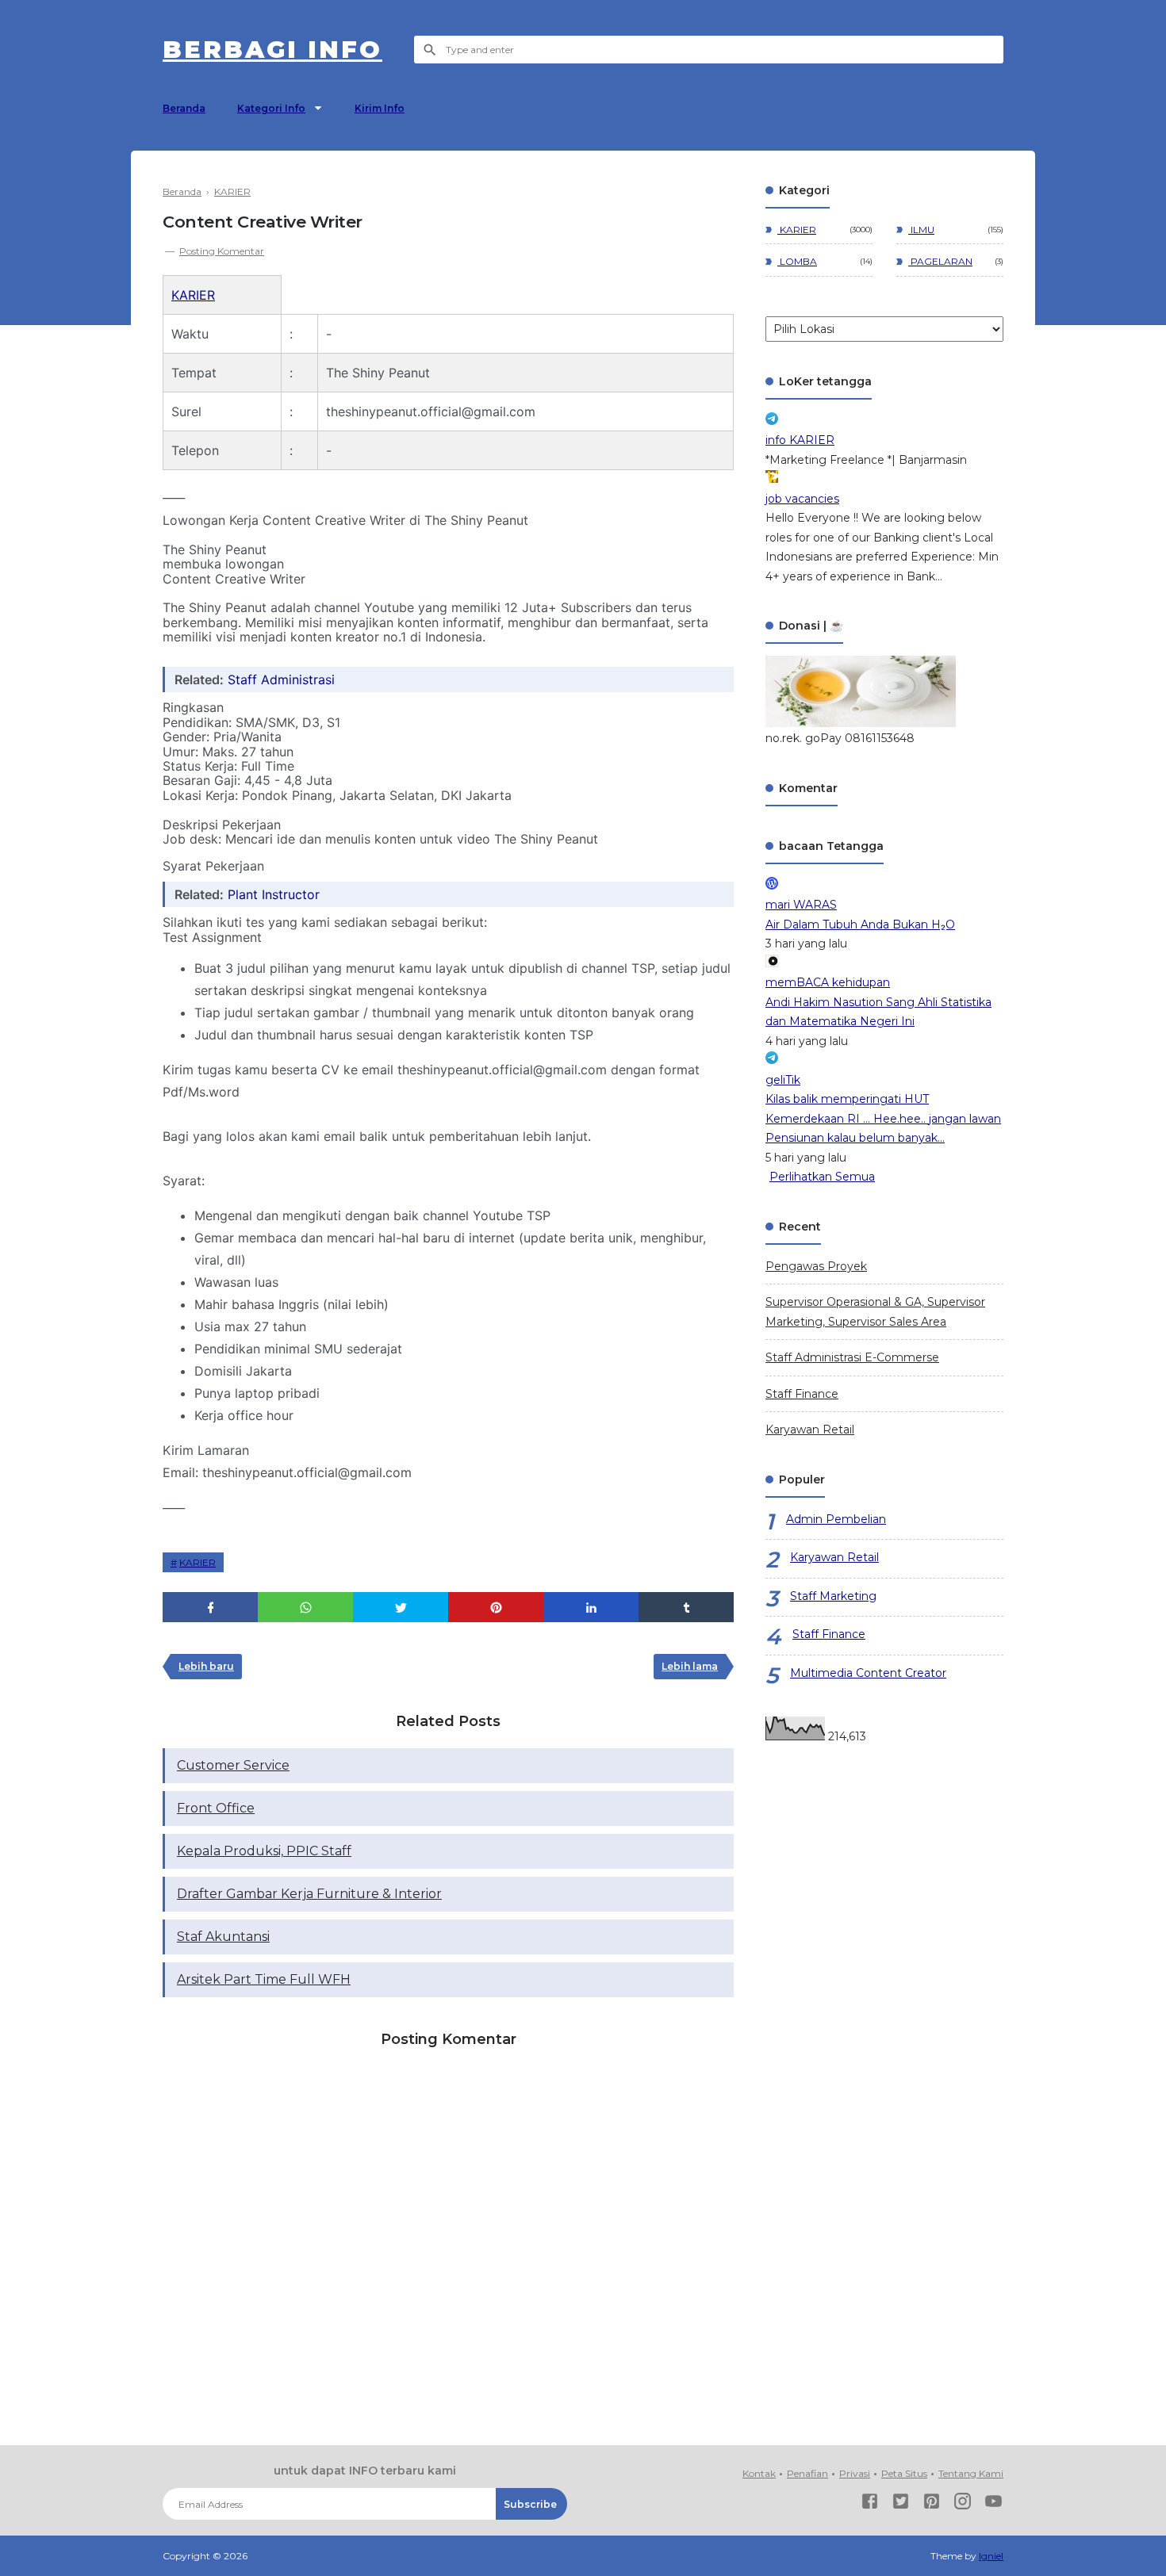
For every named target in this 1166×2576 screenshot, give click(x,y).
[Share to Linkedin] (591, 1608)
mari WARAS (801, 905)
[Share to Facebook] (210, 1608)
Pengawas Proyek (816, 1266)
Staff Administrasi (281, 679)
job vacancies (802, 499)
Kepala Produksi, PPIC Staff (264, 1851)
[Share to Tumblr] (686, 1608)
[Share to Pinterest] (496, 1608)
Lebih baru (206, 1666)
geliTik (783, 1080)
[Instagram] (963, 2504)
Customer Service (233, 1765)
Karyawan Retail (810, 1430)
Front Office (216, 1808)
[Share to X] (401, 1608)
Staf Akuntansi (223, 1937)
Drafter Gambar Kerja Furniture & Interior (309, 1894)
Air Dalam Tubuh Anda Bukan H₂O (860, 924)
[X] (901, 2504)
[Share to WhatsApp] (305, 1608)
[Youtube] (993, 2504)
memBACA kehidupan (828, 982)
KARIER (193, 295)
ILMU (921, 230)
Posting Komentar (222, 251)
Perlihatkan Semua (822, 1177)
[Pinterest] (932, 2504)
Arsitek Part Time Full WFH (264, 1979)
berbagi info (272, 50)
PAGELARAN (940, 261)
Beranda (184, 108)
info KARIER (800, 440)
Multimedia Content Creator (868, 1673)
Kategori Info (271, 108)
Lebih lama (690, 1666)
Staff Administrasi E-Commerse (852, 1357)
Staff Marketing (833, 1596)
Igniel (991, 2556)
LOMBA (797, 261)
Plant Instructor (274, 894)
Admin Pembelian (836, 1519)
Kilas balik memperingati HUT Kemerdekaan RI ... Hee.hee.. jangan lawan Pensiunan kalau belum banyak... (883, 1118)
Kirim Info (380, 108)
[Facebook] (870, 2504)
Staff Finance (802, 1394)
